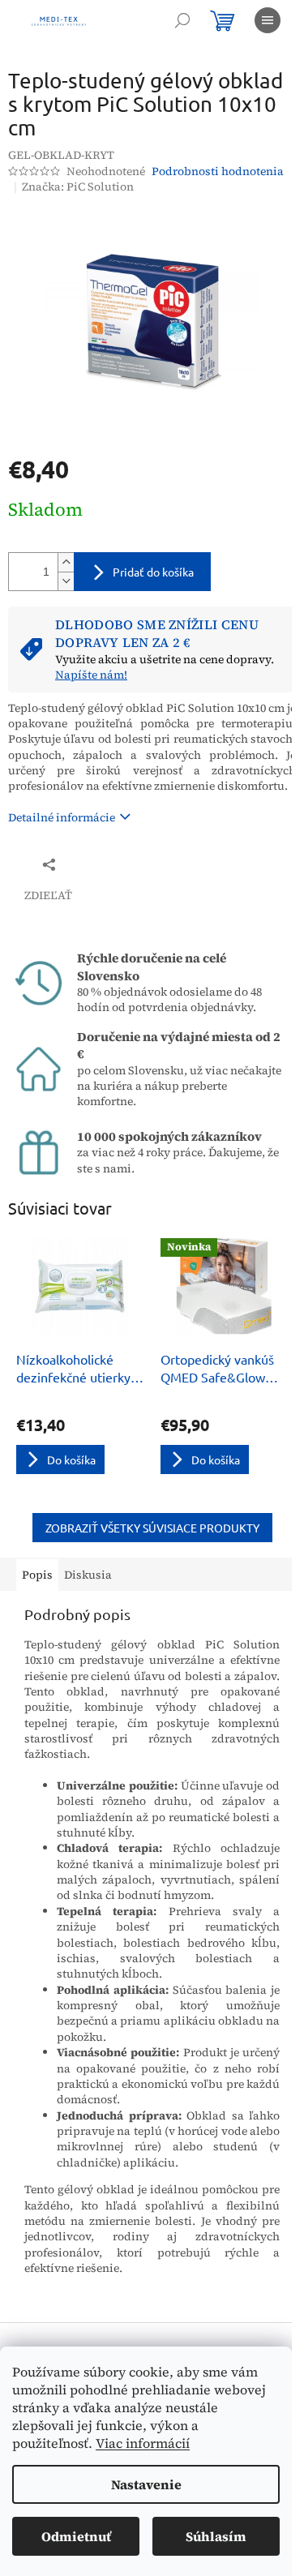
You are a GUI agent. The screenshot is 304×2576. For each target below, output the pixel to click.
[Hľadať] (182, 20)
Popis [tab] (37, 1575)
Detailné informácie (62, 817)
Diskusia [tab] (88, 1575)
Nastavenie (146, 2484)
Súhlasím (216, 2536)
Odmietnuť (76, 2536)
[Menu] (268, 20)
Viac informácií (143, 2443)
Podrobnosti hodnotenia (218, 171)
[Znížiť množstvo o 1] (66, 581)
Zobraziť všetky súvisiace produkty (152, 1528)
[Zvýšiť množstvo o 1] (66, 562)
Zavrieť (116, 864)
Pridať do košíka (153, 572)
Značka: (78, 186)
